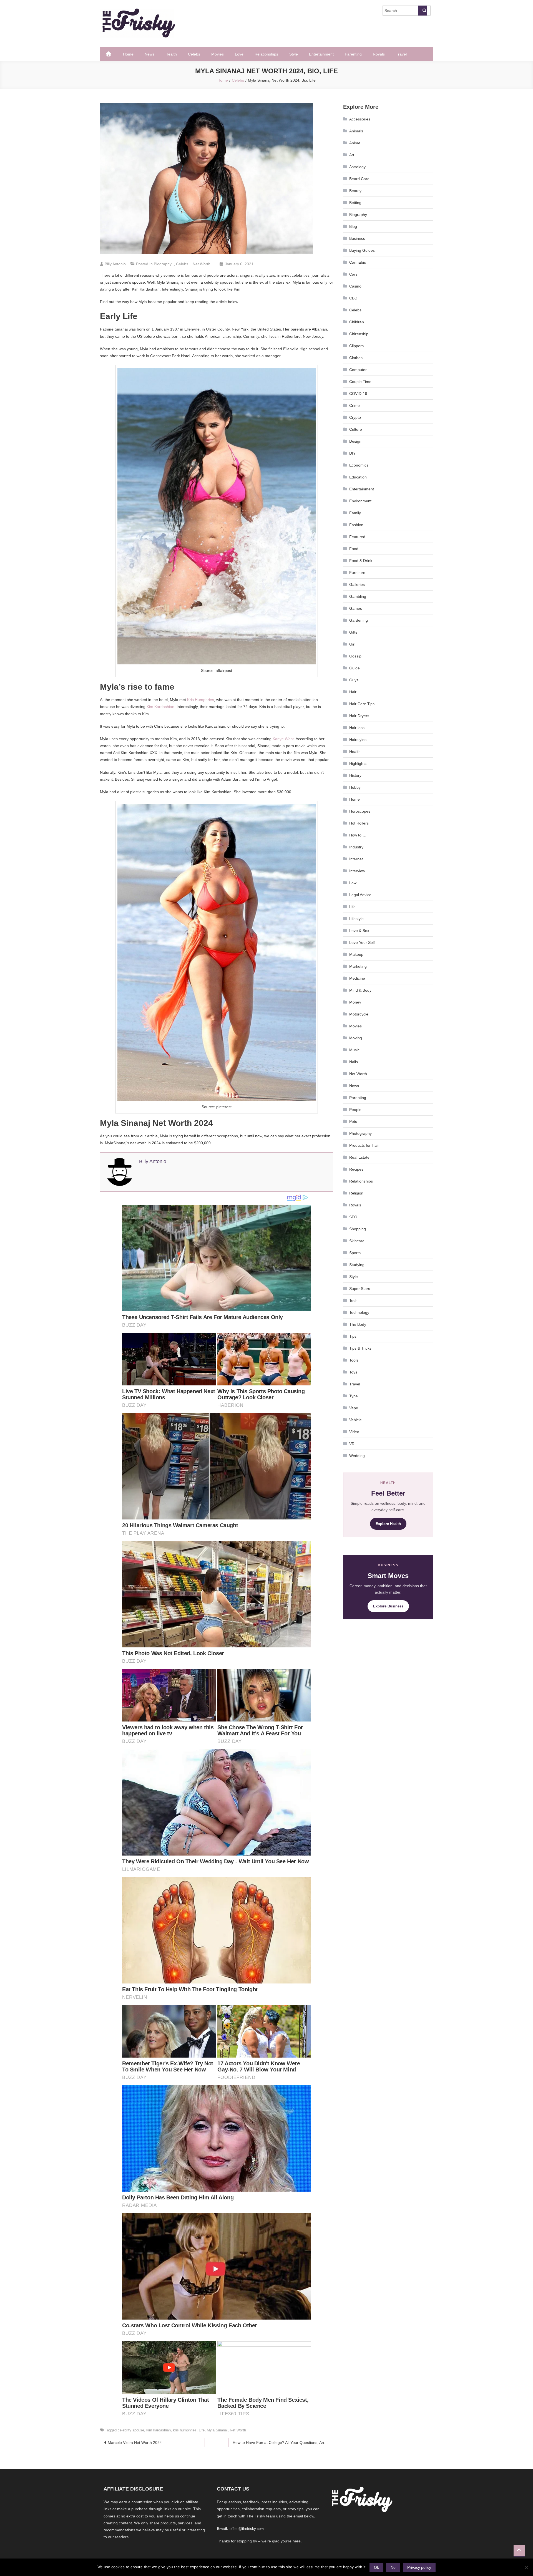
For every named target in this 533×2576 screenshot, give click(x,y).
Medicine (357, 978)
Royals (379, 54)
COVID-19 (358, 394)
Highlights (358, 763)
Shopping (358, 1229)
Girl (352, 644)
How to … (358, 835)
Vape (354, 1408)
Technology (359, 1312)
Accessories (360, 119)
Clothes (356, 358)
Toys (353, 1372)
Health (171, 54)
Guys (354, 680)
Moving (356, 1038)
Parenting (353, 54)
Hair (353, 692)
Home (128, 54)
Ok (376, 2567)
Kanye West (283, 739)
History (355, 775)
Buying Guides (362, 250)
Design (355, 441)
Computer (358, 370)
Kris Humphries (201, 700)
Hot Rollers (359, 823)
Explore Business (388, 1606)
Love (239, 54)
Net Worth (202, 264)
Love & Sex (359, 931)
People (355, 1110)
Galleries (357, 584)
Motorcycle (359, 1014)
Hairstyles (358, 740)
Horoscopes (360, 811)
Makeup (356, 954)
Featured (357, 537)
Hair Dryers (359, 716)
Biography (163, 264)
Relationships (266, 54)
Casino (355, 286)
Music (354, 1050)
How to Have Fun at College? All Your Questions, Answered (283, 2443)
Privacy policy (419, 2567)
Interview (357, 871)
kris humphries (185, 2430)
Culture (356, 429)
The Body (358, 1324)
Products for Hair (364, 1145)
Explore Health (388, 1524)
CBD (353, 298)
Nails (354, 1062)
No (393, 2567)
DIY (352, 453)
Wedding (357, 1456)
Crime (355, 405)
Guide (355, 668)
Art (352, 155)
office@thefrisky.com (247, 2529)
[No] (526, 2567)
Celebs (194, 54)
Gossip (355, 656)
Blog (353, 226)
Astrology (357, 167)
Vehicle (355, 1420)
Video (354, 1432)
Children (357, 322)
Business (357, 238)
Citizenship (359, 334)
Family (355, 513)
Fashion (356, 525)
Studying (357, 1265)
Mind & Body (360, 990)
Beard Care (359, 179)
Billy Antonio (115, 264)
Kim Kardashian (160, 707)
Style (294, 54)
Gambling (358, 596)
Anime (355, 143)
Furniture (357, 573)
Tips (353, 1336)
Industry (356, 847)
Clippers (356, 346)
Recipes (356, 1169)
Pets (353, 1121)
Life (202, 2430)
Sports (355, 1253)
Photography (360, 1133)
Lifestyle (356, 919)
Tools (354, 1360)
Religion (356, 1193)
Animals (356, 131)
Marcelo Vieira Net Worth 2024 (135, 2443)
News (149, 54)
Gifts (353, 632)
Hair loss (357, 728)
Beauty (355, 191)
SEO (353, 1217)
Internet (356, 859)
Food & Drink (361, 561)
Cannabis (358, 262)
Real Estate (359, 1157)
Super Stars (360, 1289)
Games (356, 608)
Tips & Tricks (360, 1348)
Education (358, 477)
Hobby (355, 787)
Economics (359, 465)
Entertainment (321, 54)
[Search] (423, 11)
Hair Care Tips (362, 704)
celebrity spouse (131, 2430)
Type (354, 1396)
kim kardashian (159, 2430)
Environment (360, 501)
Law (353, 883)
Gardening (359, 620)
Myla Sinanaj (217, 2430)
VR (352, 1444)
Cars (353, 274)
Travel (401, 54)
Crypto (355, 417)
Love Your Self (362, 942)
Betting (355, 203)
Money (355, 1002)
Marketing (358, 966)
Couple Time (360, 382)
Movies (218, 54)
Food (354, 549)
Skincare (357, 1241)
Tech (353, 1300)
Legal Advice (360, 895)
